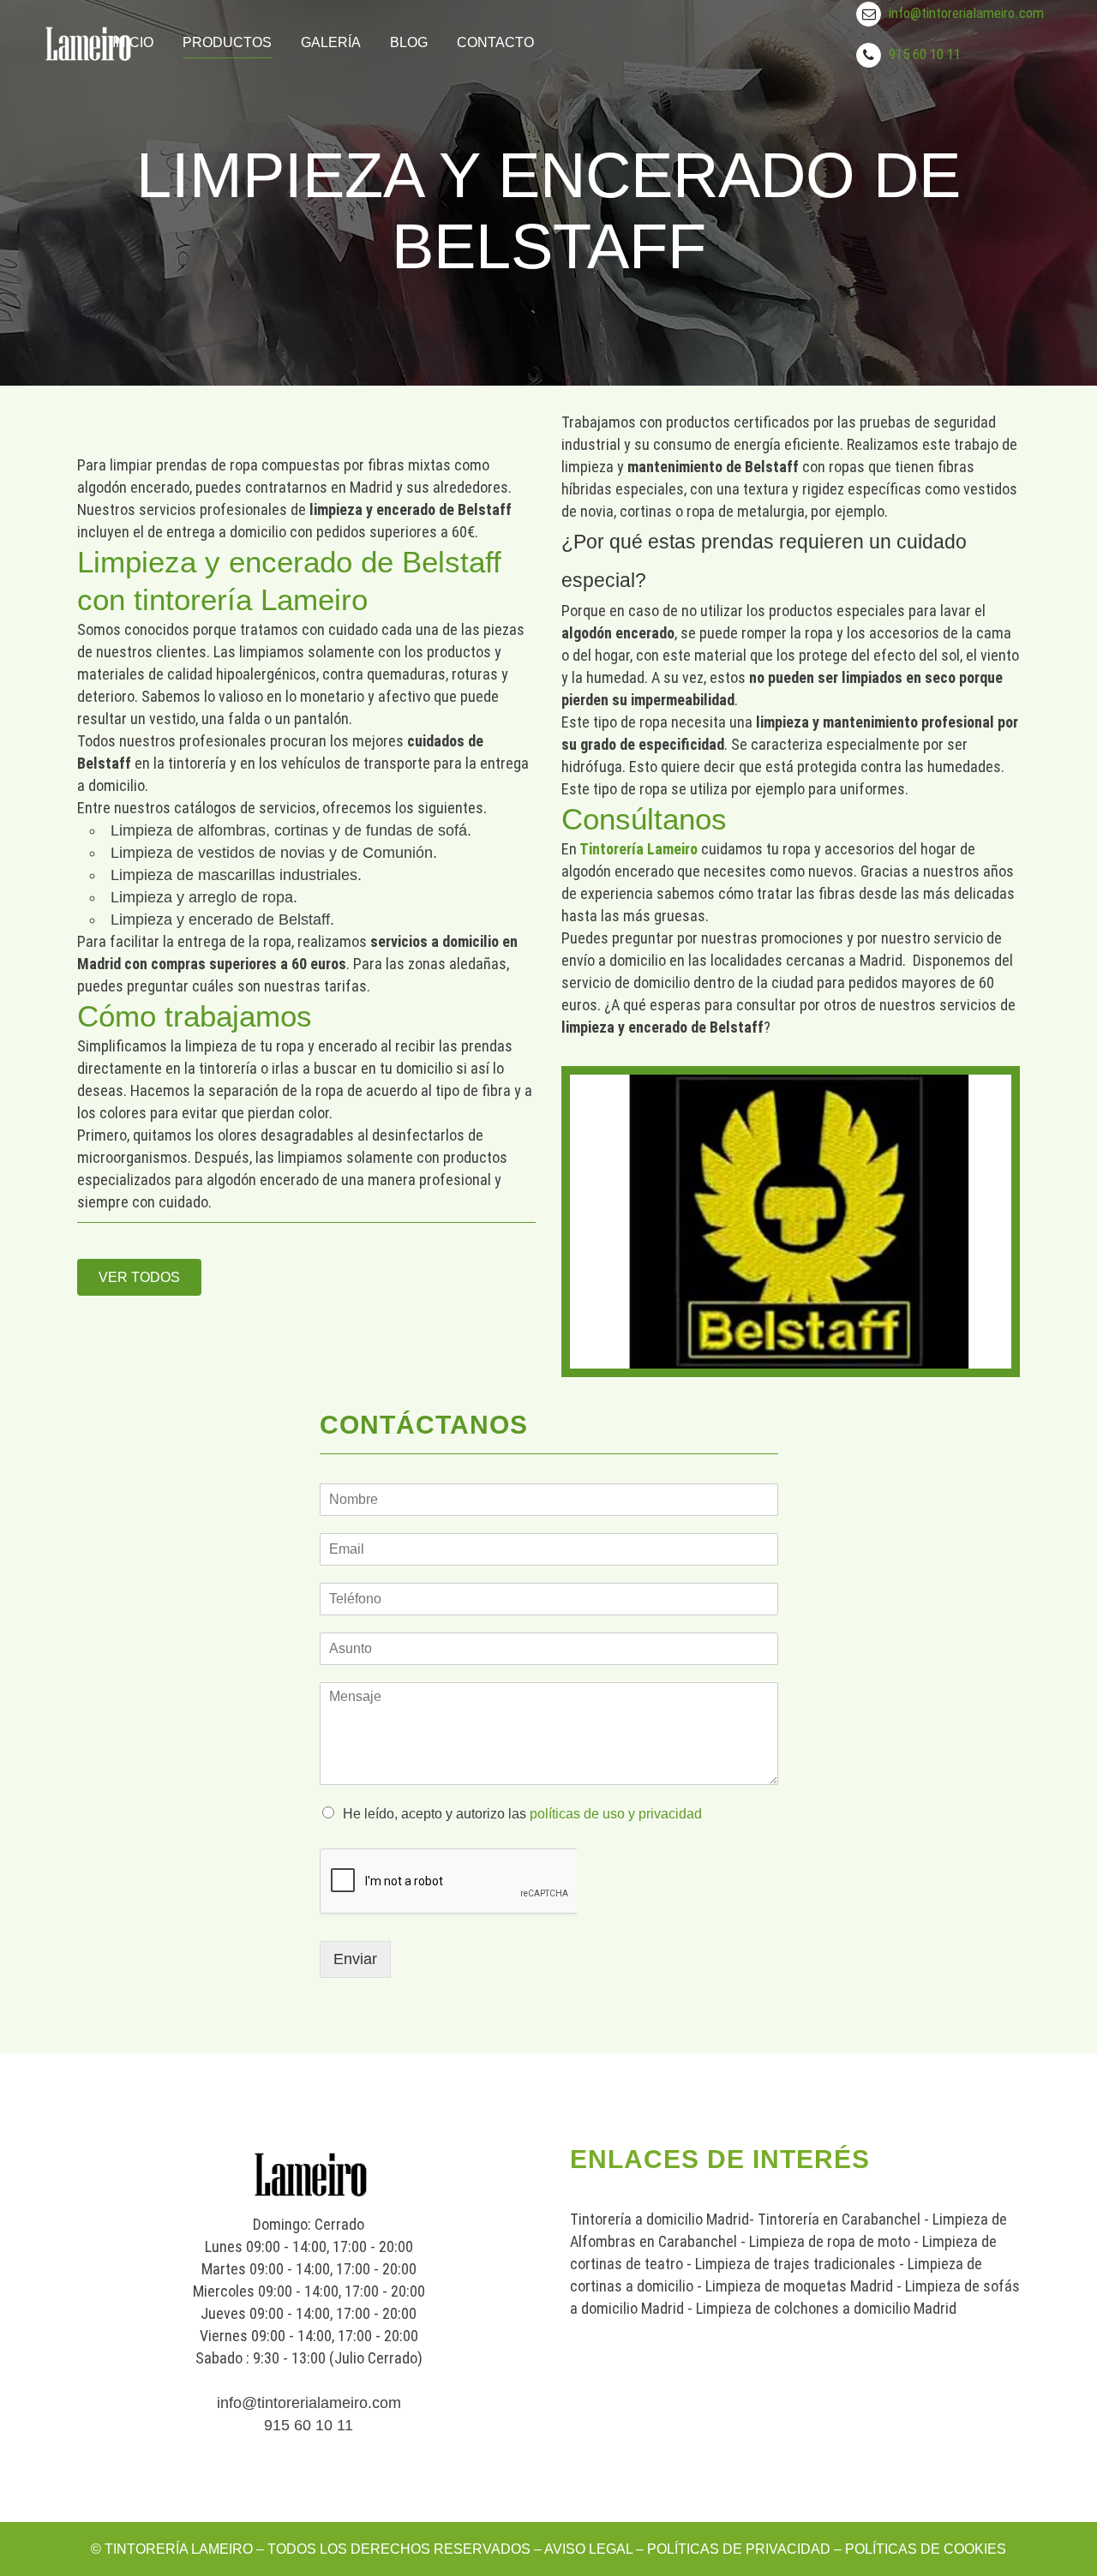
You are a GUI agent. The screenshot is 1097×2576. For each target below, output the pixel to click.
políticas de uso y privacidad (616, 1814)
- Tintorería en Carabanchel (835, 2219)
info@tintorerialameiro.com (966, 13)
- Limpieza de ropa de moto (824, 2241)
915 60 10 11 (925, 54)
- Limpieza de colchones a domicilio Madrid (820, 2308)
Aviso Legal (588, 2549)
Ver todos (139, 1277)
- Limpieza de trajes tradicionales (789, 2264)
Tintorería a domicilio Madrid (659, 2219)
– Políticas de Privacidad (731, 2549)
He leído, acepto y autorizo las (522, 1814)
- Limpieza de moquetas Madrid (793, 2286)
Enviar (355, 1959)
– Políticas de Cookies (918, 2549)
